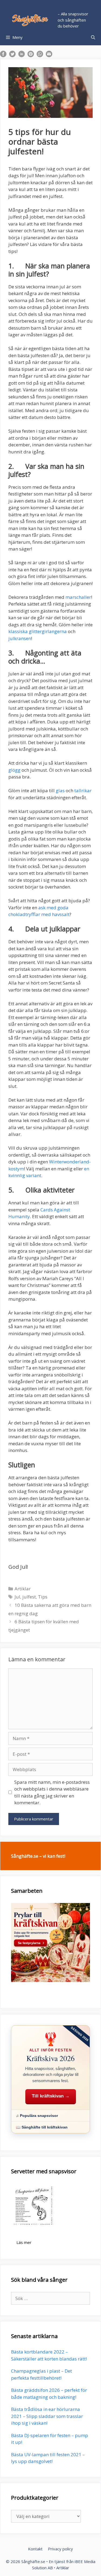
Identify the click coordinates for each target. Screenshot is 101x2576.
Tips (43, 1597)
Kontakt (35, 2549)
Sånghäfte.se (33, 2561)
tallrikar (83, 790)
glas (60, 790)
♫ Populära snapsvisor (37, 2116)
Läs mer (24, 2242)
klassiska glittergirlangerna (38, 631)
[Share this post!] (3, 55)
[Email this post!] (49, 55)
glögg (14, 770)
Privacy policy (60, 2549)
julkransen (20, 638)
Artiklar (23, 1589)
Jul (17, 1597)
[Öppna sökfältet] (93, 37)
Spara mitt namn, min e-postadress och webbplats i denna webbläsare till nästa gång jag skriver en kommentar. (52, 1792)
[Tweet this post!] (12, 55)
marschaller (78, 597)
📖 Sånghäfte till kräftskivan (42, 2127)
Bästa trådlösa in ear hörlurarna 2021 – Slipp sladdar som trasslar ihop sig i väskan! (47, 2416)
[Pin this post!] (31, 55)
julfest (29, 1597)
